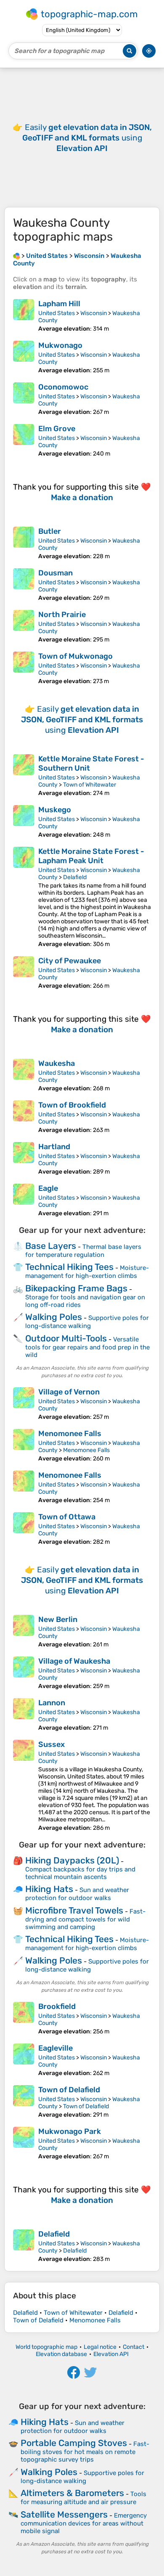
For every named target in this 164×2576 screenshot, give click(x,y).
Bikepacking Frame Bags (76, 1288)
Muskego (55, 810)
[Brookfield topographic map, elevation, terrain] (24, 2018)
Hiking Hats (49, 1889)
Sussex (52, 1744)
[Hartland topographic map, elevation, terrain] (24, 1159)
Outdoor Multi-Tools (66, 1338)
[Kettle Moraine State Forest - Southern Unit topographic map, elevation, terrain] (24, 775)
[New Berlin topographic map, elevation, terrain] (24, 1631)
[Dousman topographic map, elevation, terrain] (24, 585)
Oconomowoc (63, 387)
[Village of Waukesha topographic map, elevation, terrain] (24, 1673)
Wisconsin (94, 313)
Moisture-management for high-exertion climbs (87, 1272)
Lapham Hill (59, 304)
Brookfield (57, 2006)
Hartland (54, 1147)
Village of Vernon (69, 1392)
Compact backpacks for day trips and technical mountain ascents (80, 1873)
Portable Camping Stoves (74, 2443)
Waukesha (57, 1063)
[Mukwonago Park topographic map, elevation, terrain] (24, 2143)
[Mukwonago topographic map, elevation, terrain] (24, 357)
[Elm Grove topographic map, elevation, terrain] (24, 441)
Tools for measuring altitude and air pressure (83, 2498)
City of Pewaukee (70, 961)
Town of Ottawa (67, 1517)
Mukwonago (60, 345)
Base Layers (51, 1246)
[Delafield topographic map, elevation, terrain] (24, 2246)
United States (57, 313)
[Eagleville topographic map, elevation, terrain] (24, 2060)
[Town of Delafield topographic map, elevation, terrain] (24, 2102)
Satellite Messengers (64, 2514)
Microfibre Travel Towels (74, 1910)
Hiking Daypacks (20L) (72, 1860)
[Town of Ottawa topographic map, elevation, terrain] (24, 1529)
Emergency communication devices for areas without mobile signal (84, 2523)
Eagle (48, 1188)
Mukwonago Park (70, 2131)
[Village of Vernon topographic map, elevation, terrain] (24, 1404)
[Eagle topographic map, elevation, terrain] (24, 1200)
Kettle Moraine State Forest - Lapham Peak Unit (91, 856)
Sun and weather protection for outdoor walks (77, 1894)
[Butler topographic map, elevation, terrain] (24, 543)
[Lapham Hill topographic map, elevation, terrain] (24, 316)
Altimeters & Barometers (72, 2493)
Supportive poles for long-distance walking (87, 1322)
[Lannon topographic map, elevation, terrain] (24, 1715)
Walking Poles (54, 1317)
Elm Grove (57, 429)
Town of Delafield (69, 2090)
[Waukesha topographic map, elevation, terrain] (24, 1075)
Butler (50, 531)
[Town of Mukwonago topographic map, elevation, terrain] (24, 668)
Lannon (52, 1703)
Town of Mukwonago (75, 656)
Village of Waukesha (74, 1661)
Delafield (75, 877)
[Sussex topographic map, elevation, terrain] (24, 1786)
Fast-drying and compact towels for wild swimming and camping (85, 1919)
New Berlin (58, 1619)
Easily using (87, 138)
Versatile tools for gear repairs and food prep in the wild (87, 1347)
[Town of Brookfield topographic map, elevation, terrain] (24, 1117)
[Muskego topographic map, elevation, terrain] (24, 822)
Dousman (56, 573)
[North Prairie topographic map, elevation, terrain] (24, 627)
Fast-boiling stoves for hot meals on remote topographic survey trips (85, 2452)
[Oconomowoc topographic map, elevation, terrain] (24, 399)
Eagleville (56, 2048)
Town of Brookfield (72, 1105)
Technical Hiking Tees (69, 1267)
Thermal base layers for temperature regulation (83, 1251)
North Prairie (62, 615)
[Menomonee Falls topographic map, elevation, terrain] (24, 1446)
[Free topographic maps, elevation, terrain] (16, 256)
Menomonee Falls (70, 1434)
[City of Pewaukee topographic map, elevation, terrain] (24, 973)
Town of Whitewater (90, 785)
